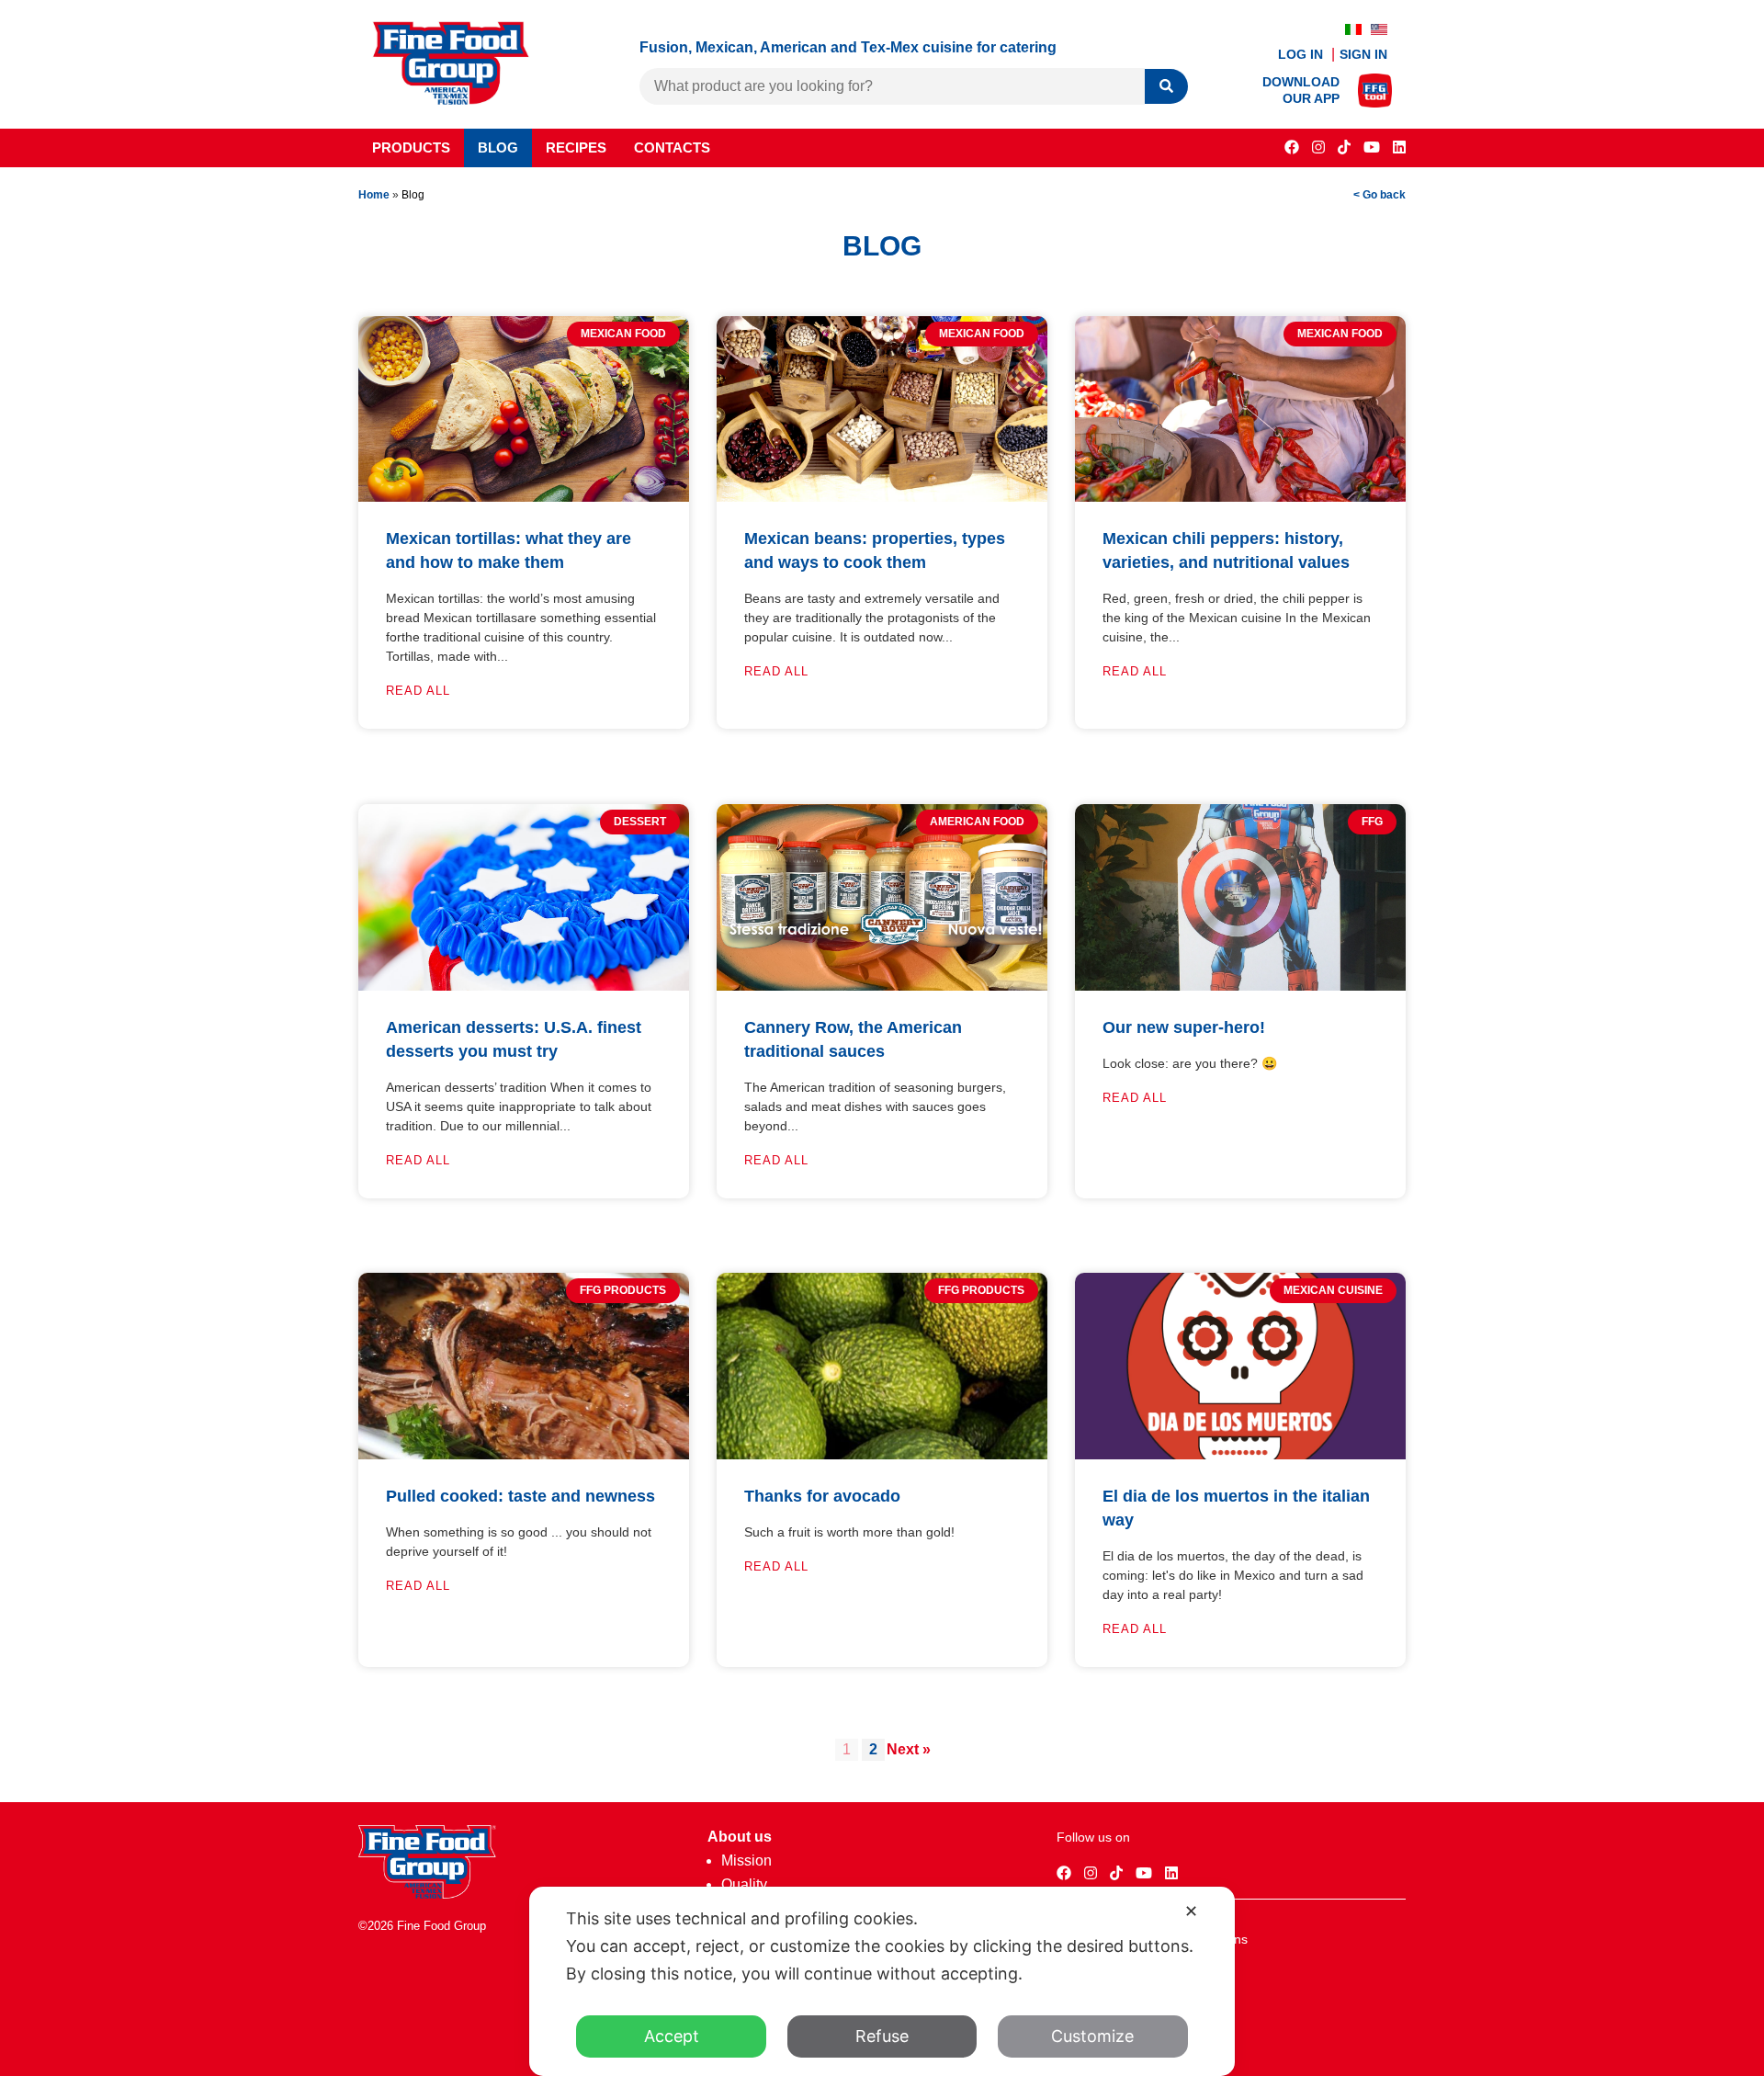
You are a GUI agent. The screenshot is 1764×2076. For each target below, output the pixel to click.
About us (740, 1837)
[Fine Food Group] (451, 100)
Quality (744, 1884)
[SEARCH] (1166, 87)
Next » (909, 1749)
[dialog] (882, 1981)
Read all (418, 691)
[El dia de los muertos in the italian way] (1240, 1454)
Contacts (672, 147)
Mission (746, 1860)
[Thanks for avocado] (882, 1454)
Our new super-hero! (1184, 1027)
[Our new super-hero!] (1240, 986)
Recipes (576, 147)
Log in (1302, 54)
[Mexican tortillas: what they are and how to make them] (524, 497)
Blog (498, 147)
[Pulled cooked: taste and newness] (524, 1454)
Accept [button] (672, 2036)
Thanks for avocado (822, 1496)
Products (411, 147)
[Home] (427, 1894)
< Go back (1380, 195)
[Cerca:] (892, 86)
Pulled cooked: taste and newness (520, 1496)
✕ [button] (1191, 1911)
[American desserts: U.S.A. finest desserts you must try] (524, 986)
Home (374, 195)
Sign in (1363, 54)
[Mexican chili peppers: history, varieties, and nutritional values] (1240, 497)
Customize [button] (1092, 2036)
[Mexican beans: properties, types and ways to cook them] (882, 497)
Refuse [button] (882, 2036)
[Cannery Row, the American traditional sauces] (882, 986)
